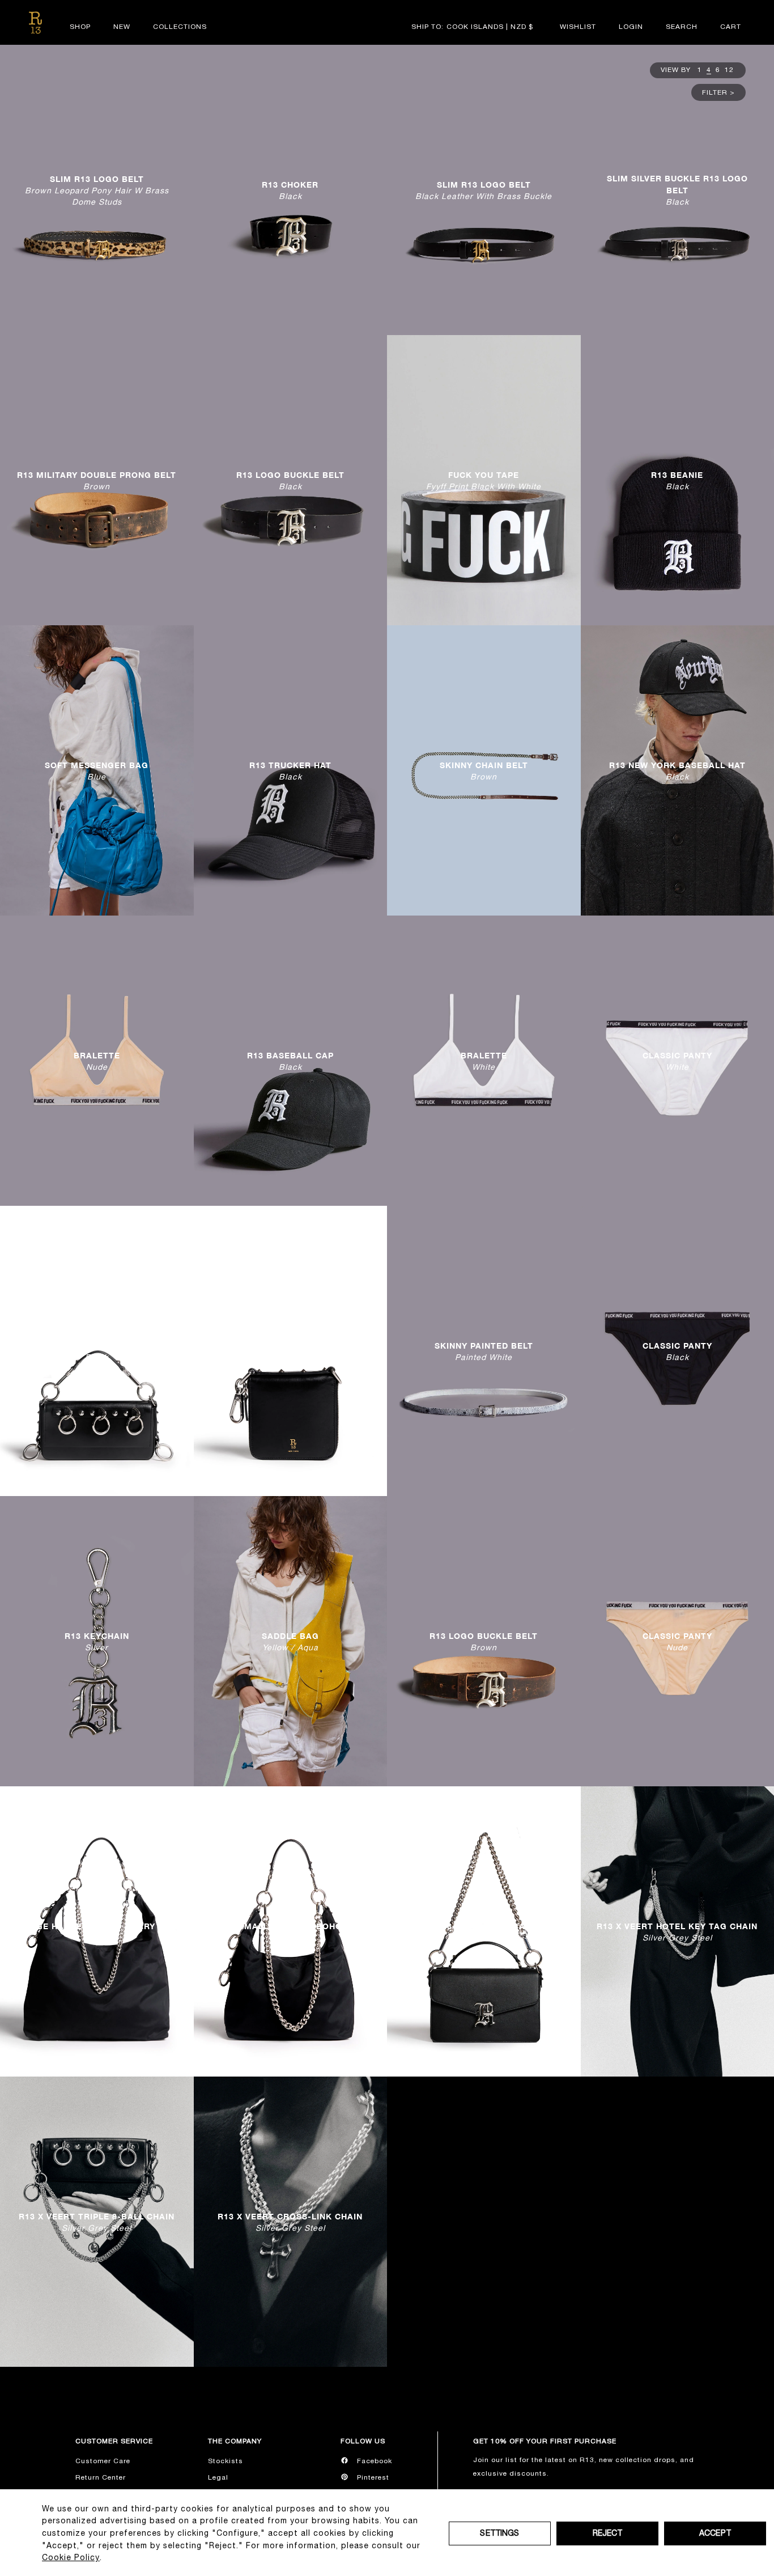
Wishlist (578, 27)
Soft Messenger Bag (97, 771)
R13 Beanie (677, 480)
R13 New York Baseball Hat (677, 771)
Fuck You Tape (484, 480)
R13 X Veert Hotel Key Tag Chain (677, 1932)
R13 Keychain (97, 1641)
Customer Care (103, 2461)
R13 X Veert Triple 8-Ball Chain (97, 2222)
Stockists (226, 2461)
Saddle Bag (290, 1641)
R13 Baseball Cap (290, 1061)
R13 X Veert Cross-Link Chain (290, 2222)
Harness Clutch (97, 1351)
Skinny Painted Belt (484, 1351)
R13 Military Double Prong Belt (97, 480)
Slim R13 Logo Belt (97, 190)
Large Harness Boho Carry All (97, 1932)
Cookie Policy (71, 2557)
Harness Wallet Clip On (290, 1351)
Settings (499, 2533)
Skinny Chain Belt (484, 771)
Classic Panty (677, 1061)
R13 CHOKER (290, 190)
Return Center (101, 2477)
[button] (682, 27)
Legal (218, 2477)
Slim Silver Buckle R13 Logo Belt (677, 190)
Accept (715, 2533)
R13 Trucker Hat (290, 771)
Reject (608, 2533)
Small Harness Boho (290, 1932)
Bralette (97, 1061)
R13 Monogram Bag (484, 1932)
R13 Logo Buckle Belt (290, 480)
